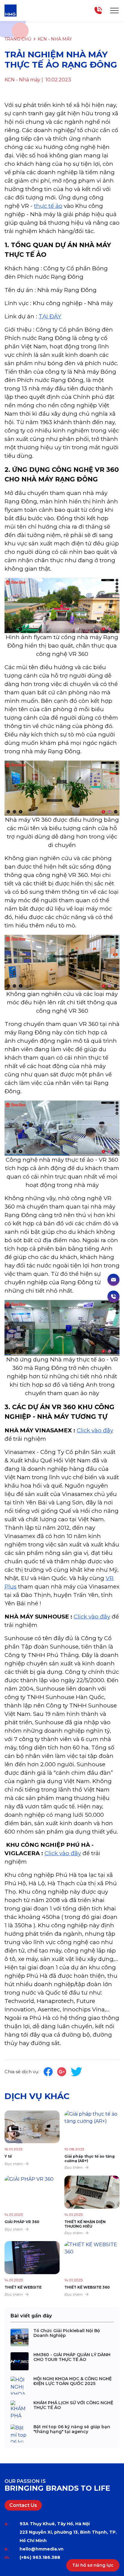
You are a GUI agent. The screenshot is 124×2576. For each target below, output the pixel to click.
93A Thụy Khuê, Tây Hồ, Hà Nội (55, 2524)
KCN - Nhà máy (55, 39)
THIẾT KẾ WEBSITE (23, 2287)
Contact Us (23, 2505)
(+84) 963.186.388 (40, 2557)
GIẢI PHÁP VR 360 (22, 2222)
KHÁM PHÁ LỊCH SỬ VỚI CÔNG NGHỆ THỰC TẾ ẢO (73, 2405)
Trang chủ (18, 39)
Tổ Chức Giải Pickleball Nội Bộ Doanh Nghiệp (67, 2333)
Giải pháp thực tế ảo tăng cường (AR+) (90, 2158)
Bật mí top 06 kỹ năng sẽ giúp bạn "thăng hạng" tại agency (72, 2429)
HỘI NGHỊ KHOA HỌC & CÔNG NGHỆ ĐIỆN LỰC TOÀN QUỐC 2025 (73, 2381)
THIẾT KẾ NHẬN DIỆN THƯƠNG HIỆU (85, 2224)
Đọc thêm (14, 2164)
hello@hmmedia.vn (42, 2549)
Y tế (8, 2156)
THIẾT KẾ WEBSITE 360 (87, 2287)
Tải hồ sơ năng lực (93, 2565)
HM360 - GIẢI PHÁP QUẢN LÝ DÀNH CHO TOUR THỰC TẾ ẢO (72, 2357)
